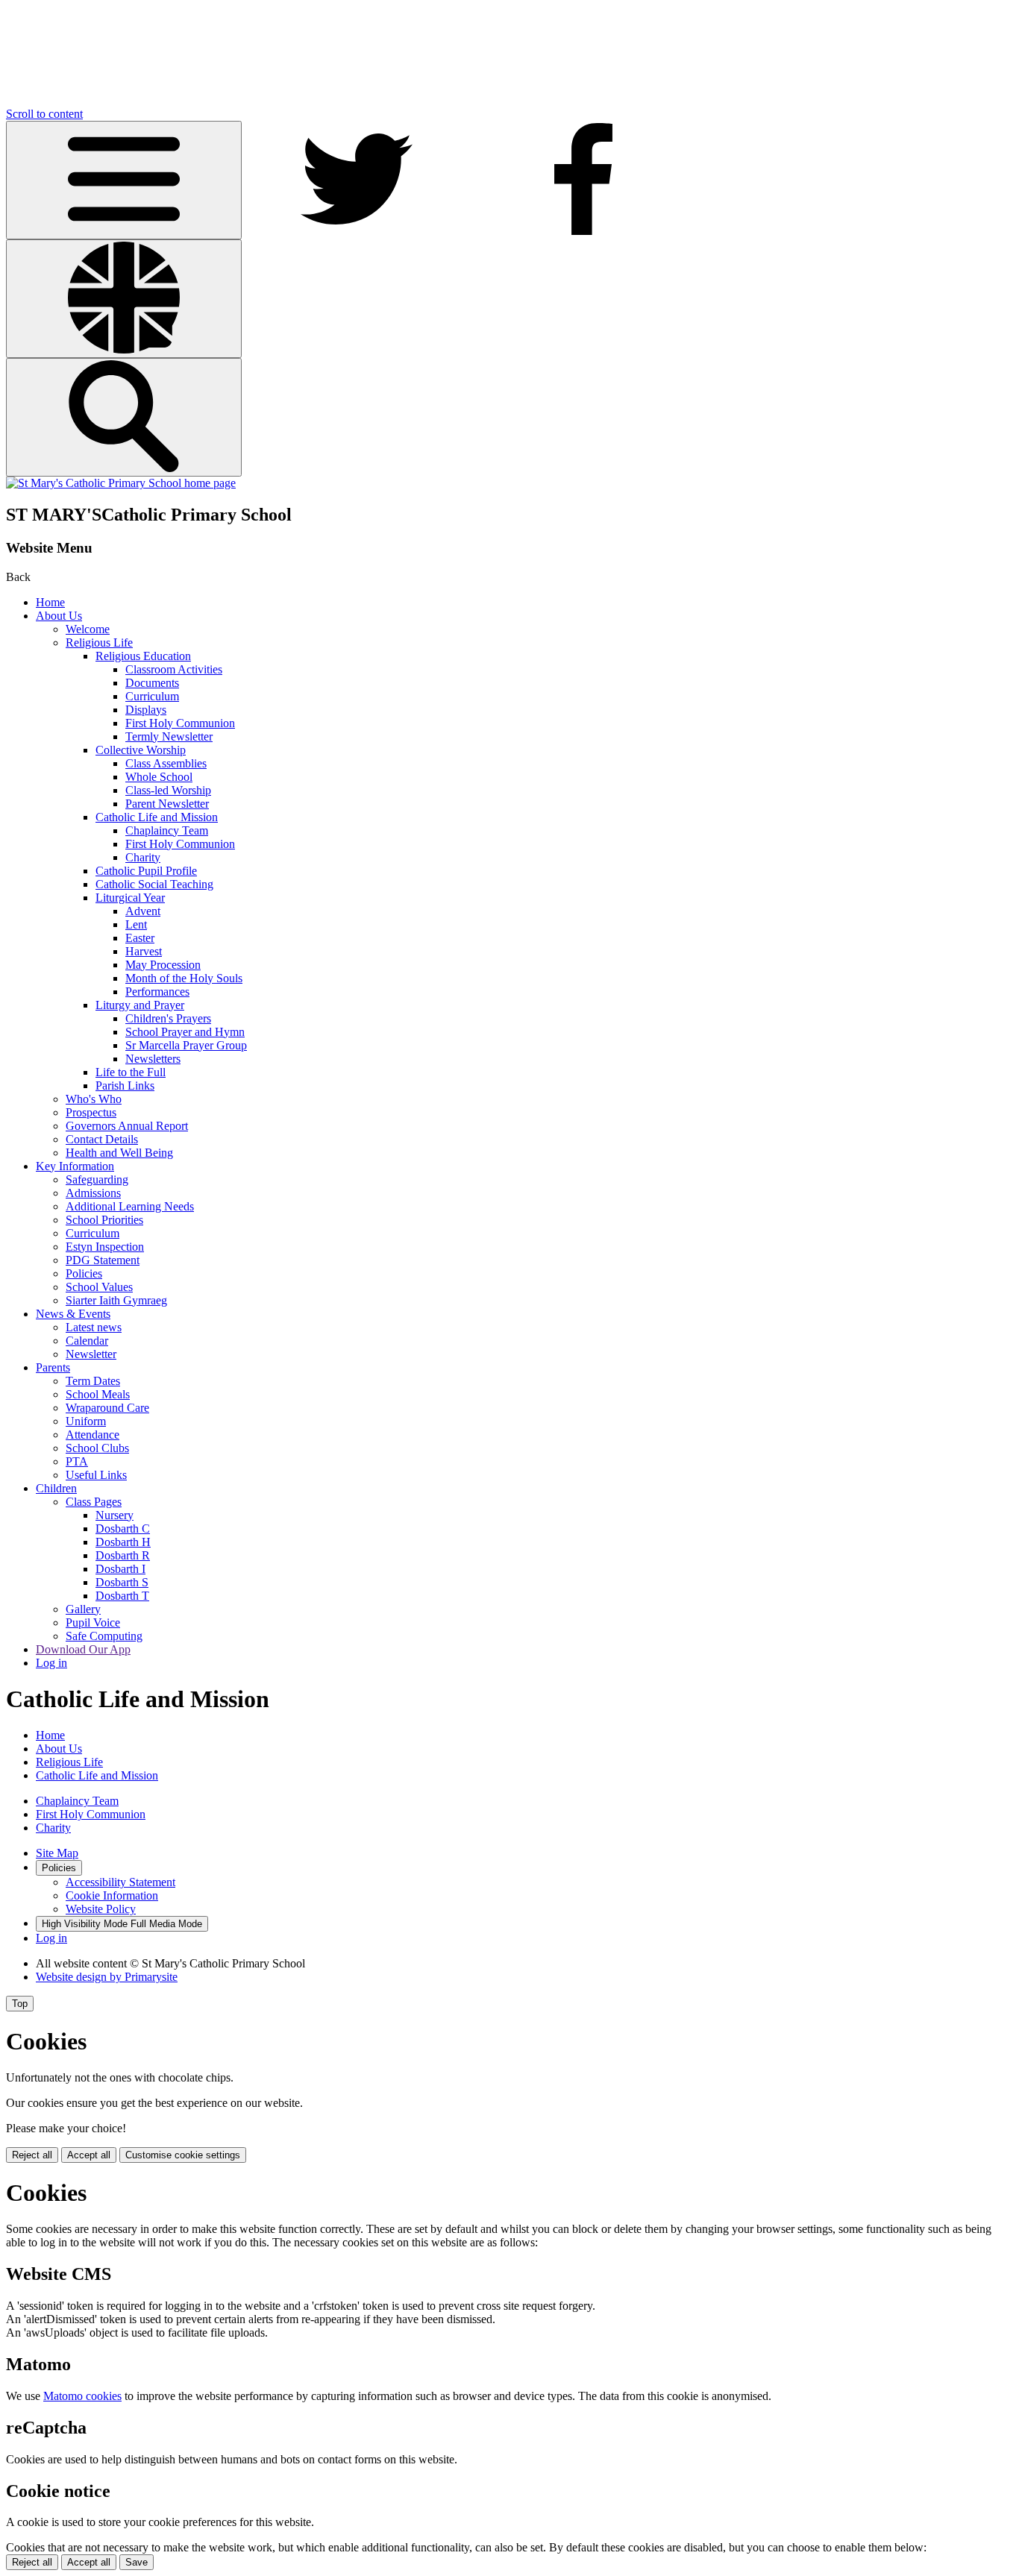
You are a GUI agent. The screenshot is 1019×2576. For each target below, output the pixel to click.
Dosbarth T (122, 1596)
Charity (143, 857)
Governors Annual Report (127, 1126)
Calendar (87, 1341)
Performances (157, 992)
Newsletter (91, 1354)
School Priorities (104, 1220)
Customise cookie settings (183, 2155)
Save (137, 2562)
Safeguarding (97, 1179)
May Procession (163, 965)
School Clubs (97, 1448)
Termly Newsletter (169, 736)
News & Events (73, 1314)
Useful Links (96, 1475)
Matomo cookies (82, 2396)
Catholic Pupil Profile (146, 871)
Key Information (75, 1166)
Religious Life (99, 643)
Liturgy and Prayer (140, 1005)
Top (20, 2004)
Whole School (159, 777)
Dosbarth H (123, 1542)
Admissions (93, 1193)
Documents (152, 683)
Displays (146, 710)
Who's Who (94, 1099)
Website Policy (101, 1909)
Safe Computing (104, 1636)
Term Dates (93, 1381)
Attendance (93, 1435)
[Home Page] (121, 483)
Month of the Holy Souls (184, 978)
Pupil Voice (93, 1622)
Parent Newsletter (167, 804)
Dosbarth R (123, 1555)
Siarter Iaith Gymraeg (116, 1300)
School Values (99, 1287)
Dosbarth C (123, 1529)
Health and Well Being (119, 1153)
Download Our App (83, 1649)
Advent (143, 911)
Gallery (83, 1609)
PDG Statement (103, 1260)
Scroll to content (44, 114)
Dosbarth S (122, 1582)
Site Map (57, 1853)
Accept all (89, 2155)
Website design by (107, 1977)
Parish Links (125, 1086)
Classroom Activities (174, 669)
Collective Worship (141, 750)
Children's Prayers (168, 1018)
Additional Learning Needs (130, 1206)
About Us (59, 616)
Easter (140, 938)
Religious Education (143, 656)
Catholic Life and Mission (157, 817)
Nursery (115, 1515)
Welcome (88, 629)
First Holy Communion (180, 723)
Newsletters (153, 1059)
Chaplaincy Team (167, 830)
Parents (53, 1367)
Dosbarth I (120, 1569)
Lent (136, 924)
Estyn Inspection (105, 1247)
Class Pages (94, 1502)
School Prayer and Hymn (185, 1032)
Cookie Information (112, 1895)
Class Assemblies (166, 763)
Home (50, 602)
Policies (84, 1273)
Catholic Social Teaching (154, 884)
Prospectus (91, 1112)
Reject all (32, 2155)
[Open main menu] (124, 180)
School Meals (98, 1394)
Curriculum (152, 696)
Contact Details (102, 1139)
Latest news (94, 1327)
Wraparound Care (107, 1408)
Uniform (86, 1421)
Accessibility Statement (120, 1882)
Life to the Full (131, 1072)
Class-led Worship (168, 790)
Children (56, 1488)
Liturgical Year (130, 898)
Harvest (144, 951)
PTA (77, 1461)
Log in (51, 1663)
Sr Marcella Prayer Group (186, 1045)
